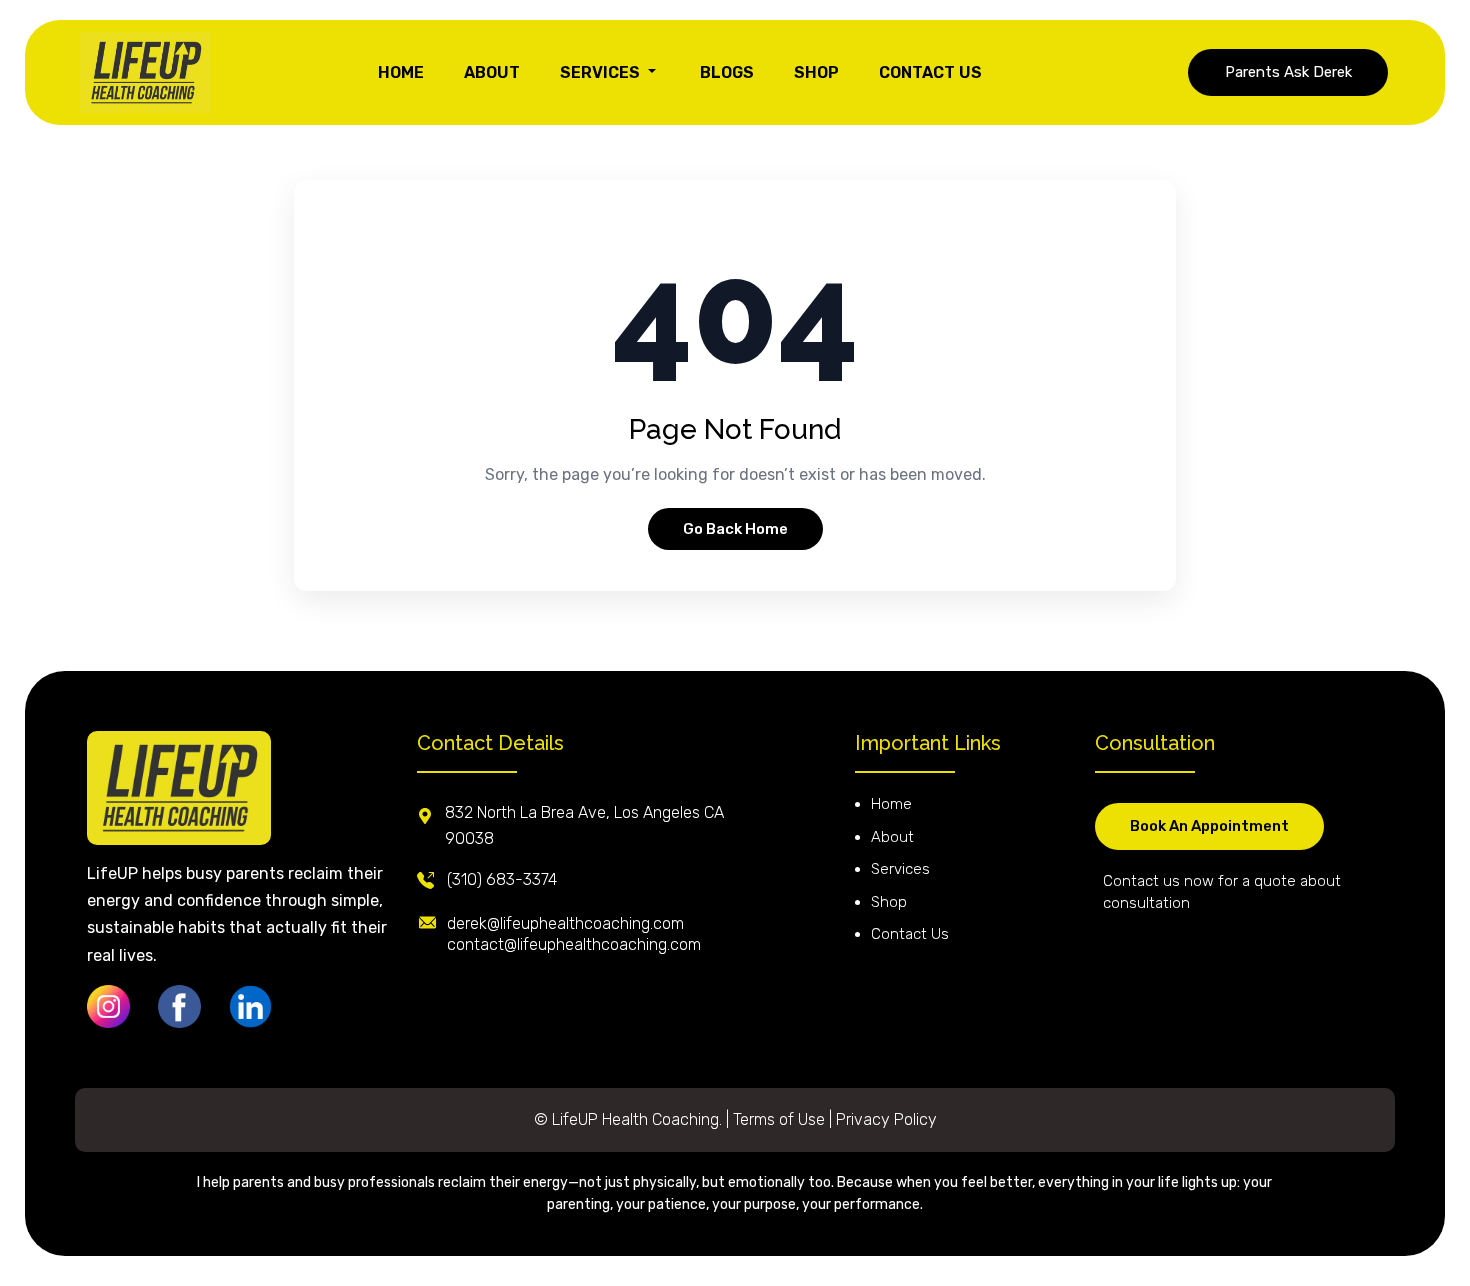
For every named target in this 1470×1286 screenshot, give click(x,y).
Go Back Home (735, 529)
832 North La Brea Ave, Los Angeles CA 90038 (584, 825)
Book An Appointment (1209, 826)
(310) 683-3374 (502, 879)
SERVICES (602, 72)
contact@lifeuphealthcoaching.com (574, 944)
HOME (401, 72)
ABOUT (492, 72)
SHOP (816, 72)
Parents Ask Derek (1288, 72)
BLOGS (727, 72)
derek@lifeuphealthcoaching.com (565, 923)
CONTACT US (930, 72)
